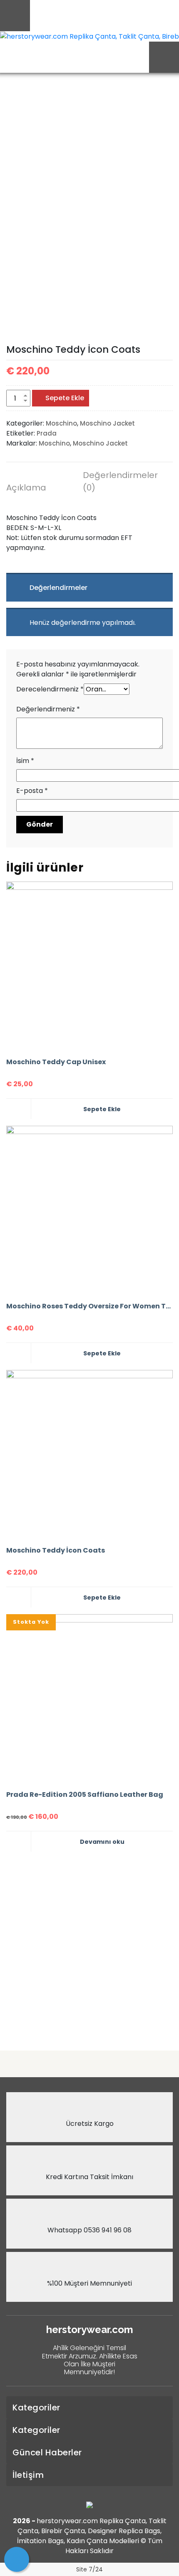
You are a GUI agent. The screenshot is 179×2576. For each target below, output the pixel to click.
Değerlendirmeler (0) (116, 481)
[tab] (40, 489)
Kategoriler (36, 2408)
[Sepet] (17, 2559)
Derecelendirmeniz (50, 689)
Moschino (61, 423)
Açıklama (26, 488)
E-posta (32, 791)
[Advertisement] (89, 1948)
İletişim (28, 2475)
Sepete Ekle (65, 398)
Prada (47, 433)
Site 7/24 (89, 2569)
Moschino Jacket (107, 423)
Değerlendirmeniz (48, 709)
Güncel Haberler (47, 2452)
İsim (25, 761)
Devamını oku (102, 1842)
